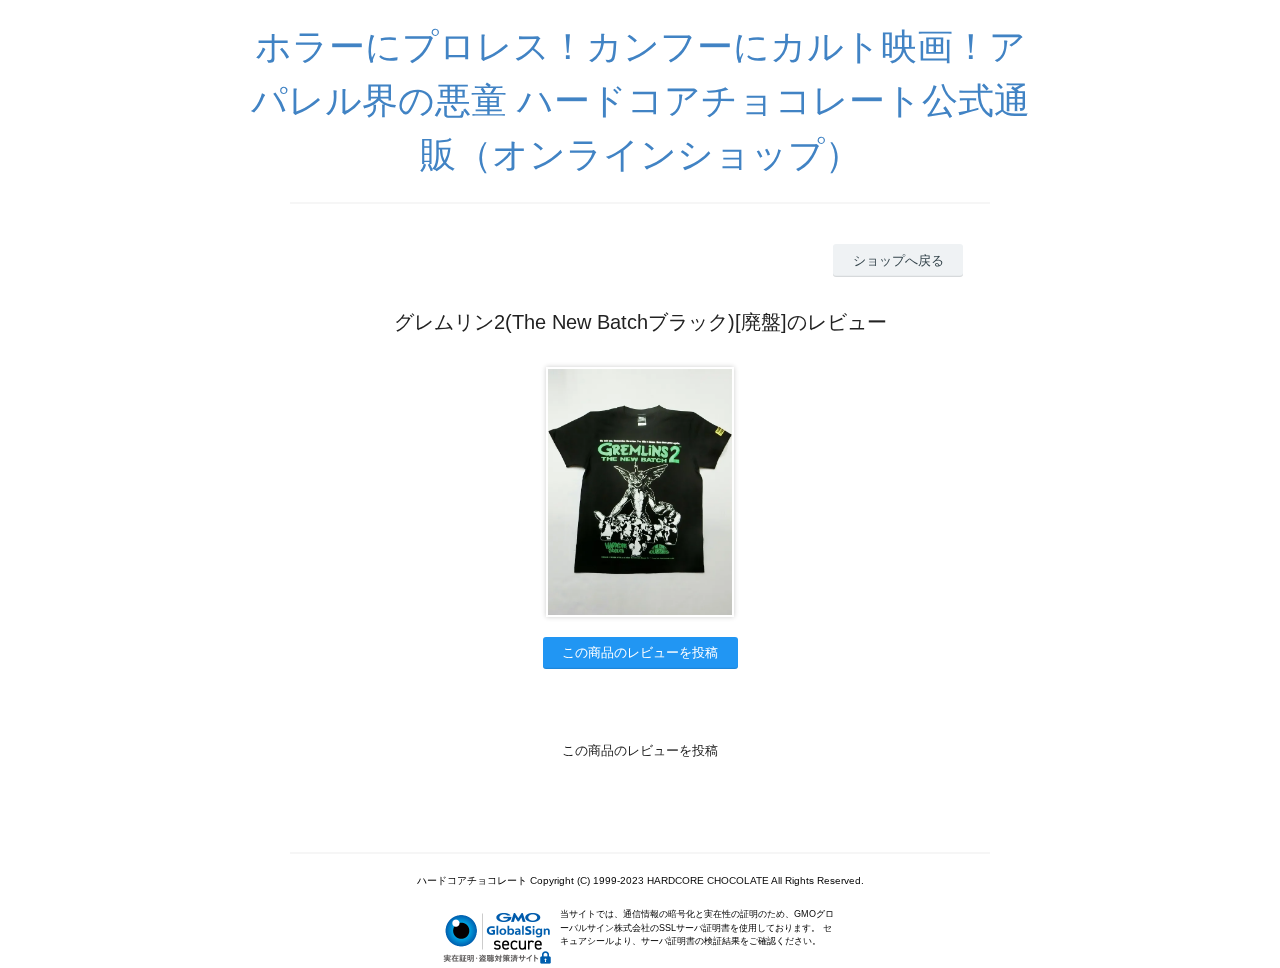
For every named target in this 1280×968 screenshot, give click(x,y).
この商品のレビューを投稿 (640, 652)
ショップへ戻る (898, 260)
